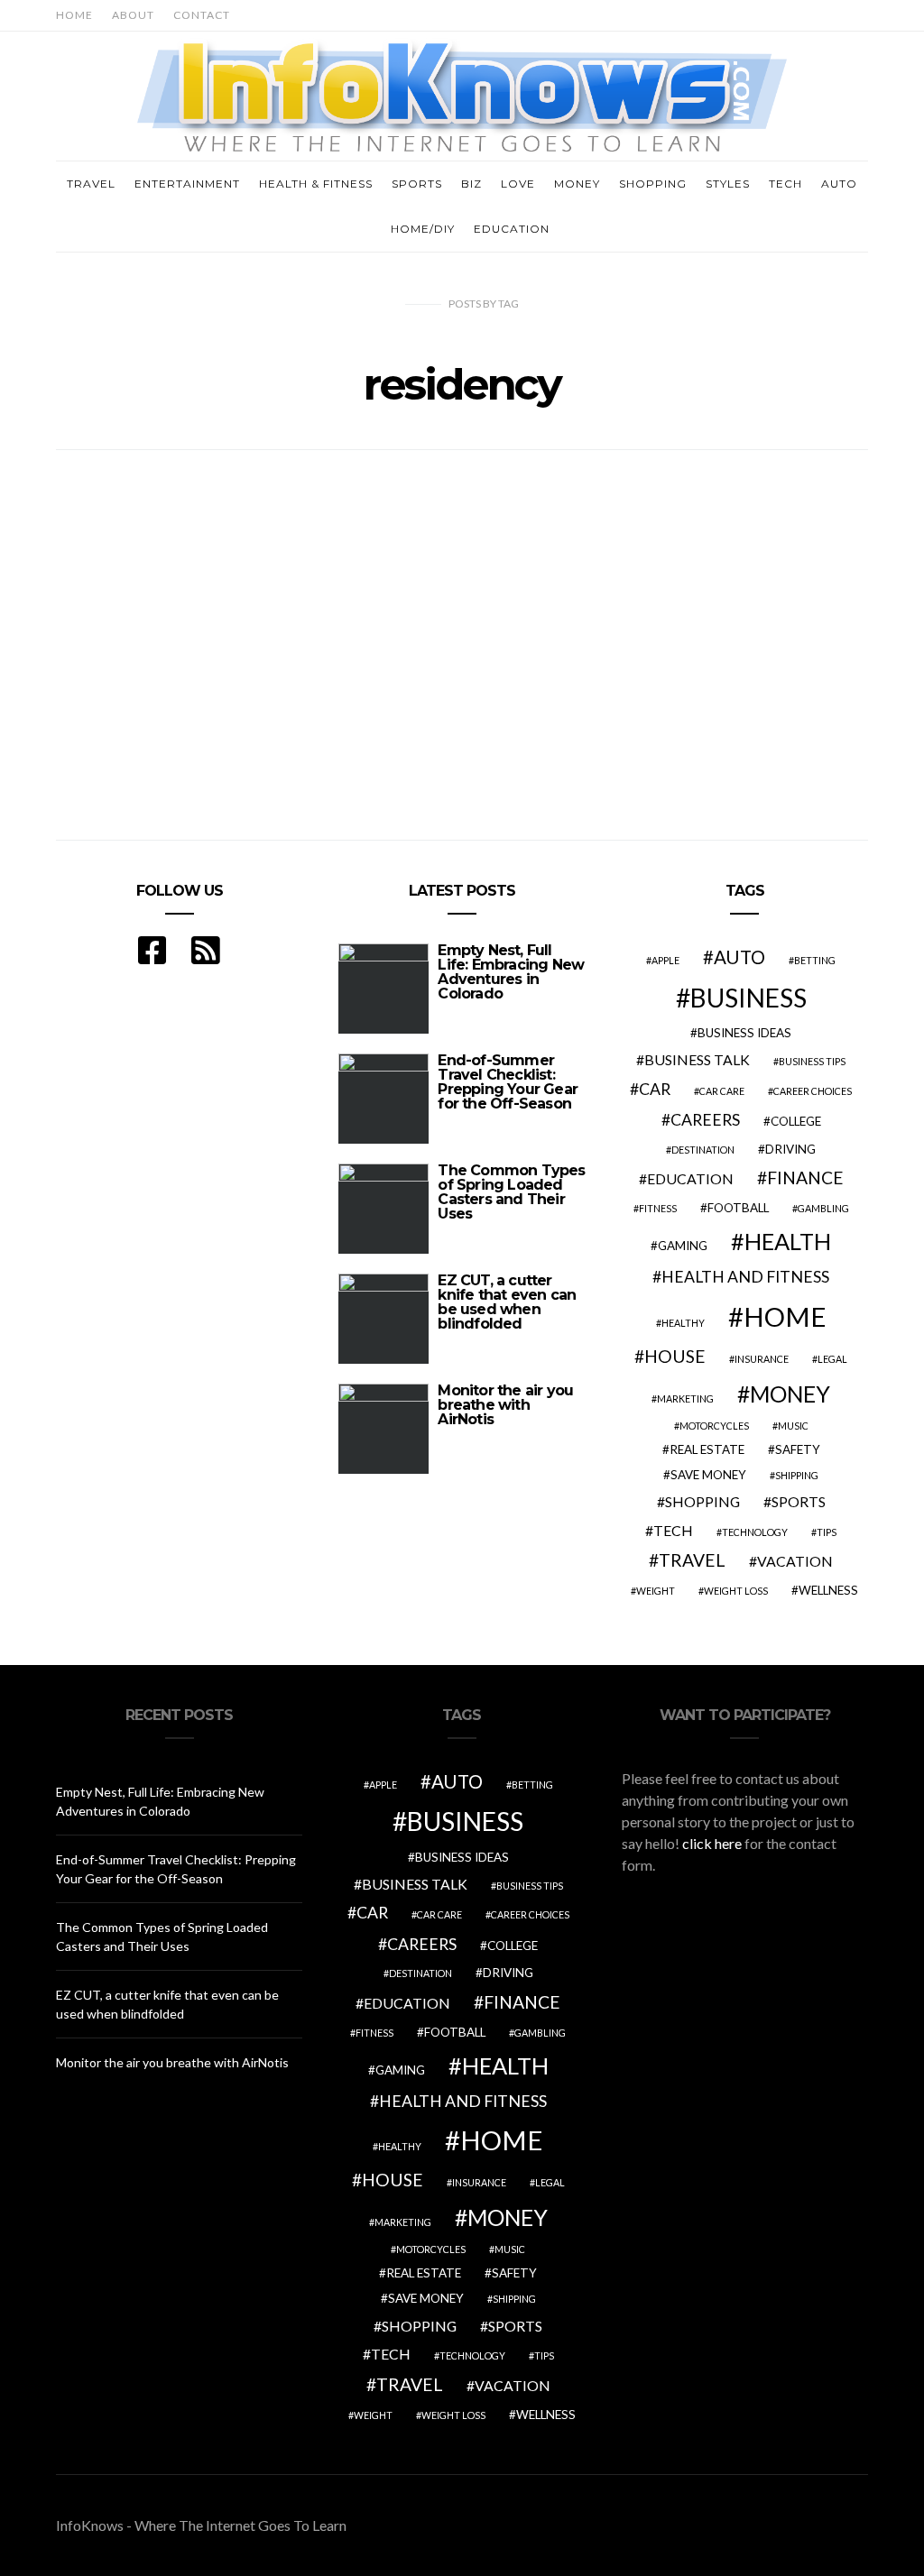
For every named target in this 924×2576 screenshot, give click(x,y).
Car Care (722, 1091)
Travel (91, 184)
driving (790, 1149)
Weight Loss (736, 1591)
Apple (665, 960)
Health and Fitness (745, 1277)
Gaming (683, 1246)
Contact (202, 15)
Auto (839, 184)
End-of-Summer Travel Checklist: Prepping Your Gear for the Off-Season (508, 1082)
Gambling (823, 1208)
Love (518, 184)
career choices (813, 1091)
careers (705, 1120)
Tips (827, 1532)
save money (708, 1475)
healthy (683, 1323)
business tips (812, 1061)
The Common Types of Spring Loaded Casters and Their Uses (511, 1192)
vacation (795, 1561)
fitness (658, 1208)
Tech (785, 184)
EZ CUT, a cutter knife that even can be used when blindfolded (507, 1302)
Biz (471, 184)
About (133, 15)
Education (512, 229)
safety (798, 1449)
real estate (707, 1449)
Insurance (762, 1359)
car (655, 1089)
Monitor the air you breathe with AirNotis (505, 1405)
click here (712, 1843)
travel (692, 1560)
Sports (417, 184)
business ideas (744, 1033)
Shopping (653, 184)
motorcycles (714, 1426)
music (793, 1426)
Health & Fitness (316, 184)
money (790, 1394)
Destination (703, 1150)
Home (74, 15)
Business (748, 998)
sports (799, 1501)
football (738, 1208)
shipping (797, 1475)
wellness (828, 1590)
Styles (728, 184)
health (788, 1241)
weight (656, 1591)
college (796, 1121)
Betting (815, 960)
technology (755, 1532)
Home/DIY (423, 229)
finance (805, 1178)
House (675, 1356)
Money (577, 184)
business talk (697, 1059)
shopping (702, 1501)
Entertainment (187, 184)
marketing (685, 1398)
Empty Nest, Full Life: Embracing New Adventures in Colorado (511, 972)
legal (832, 1359)
